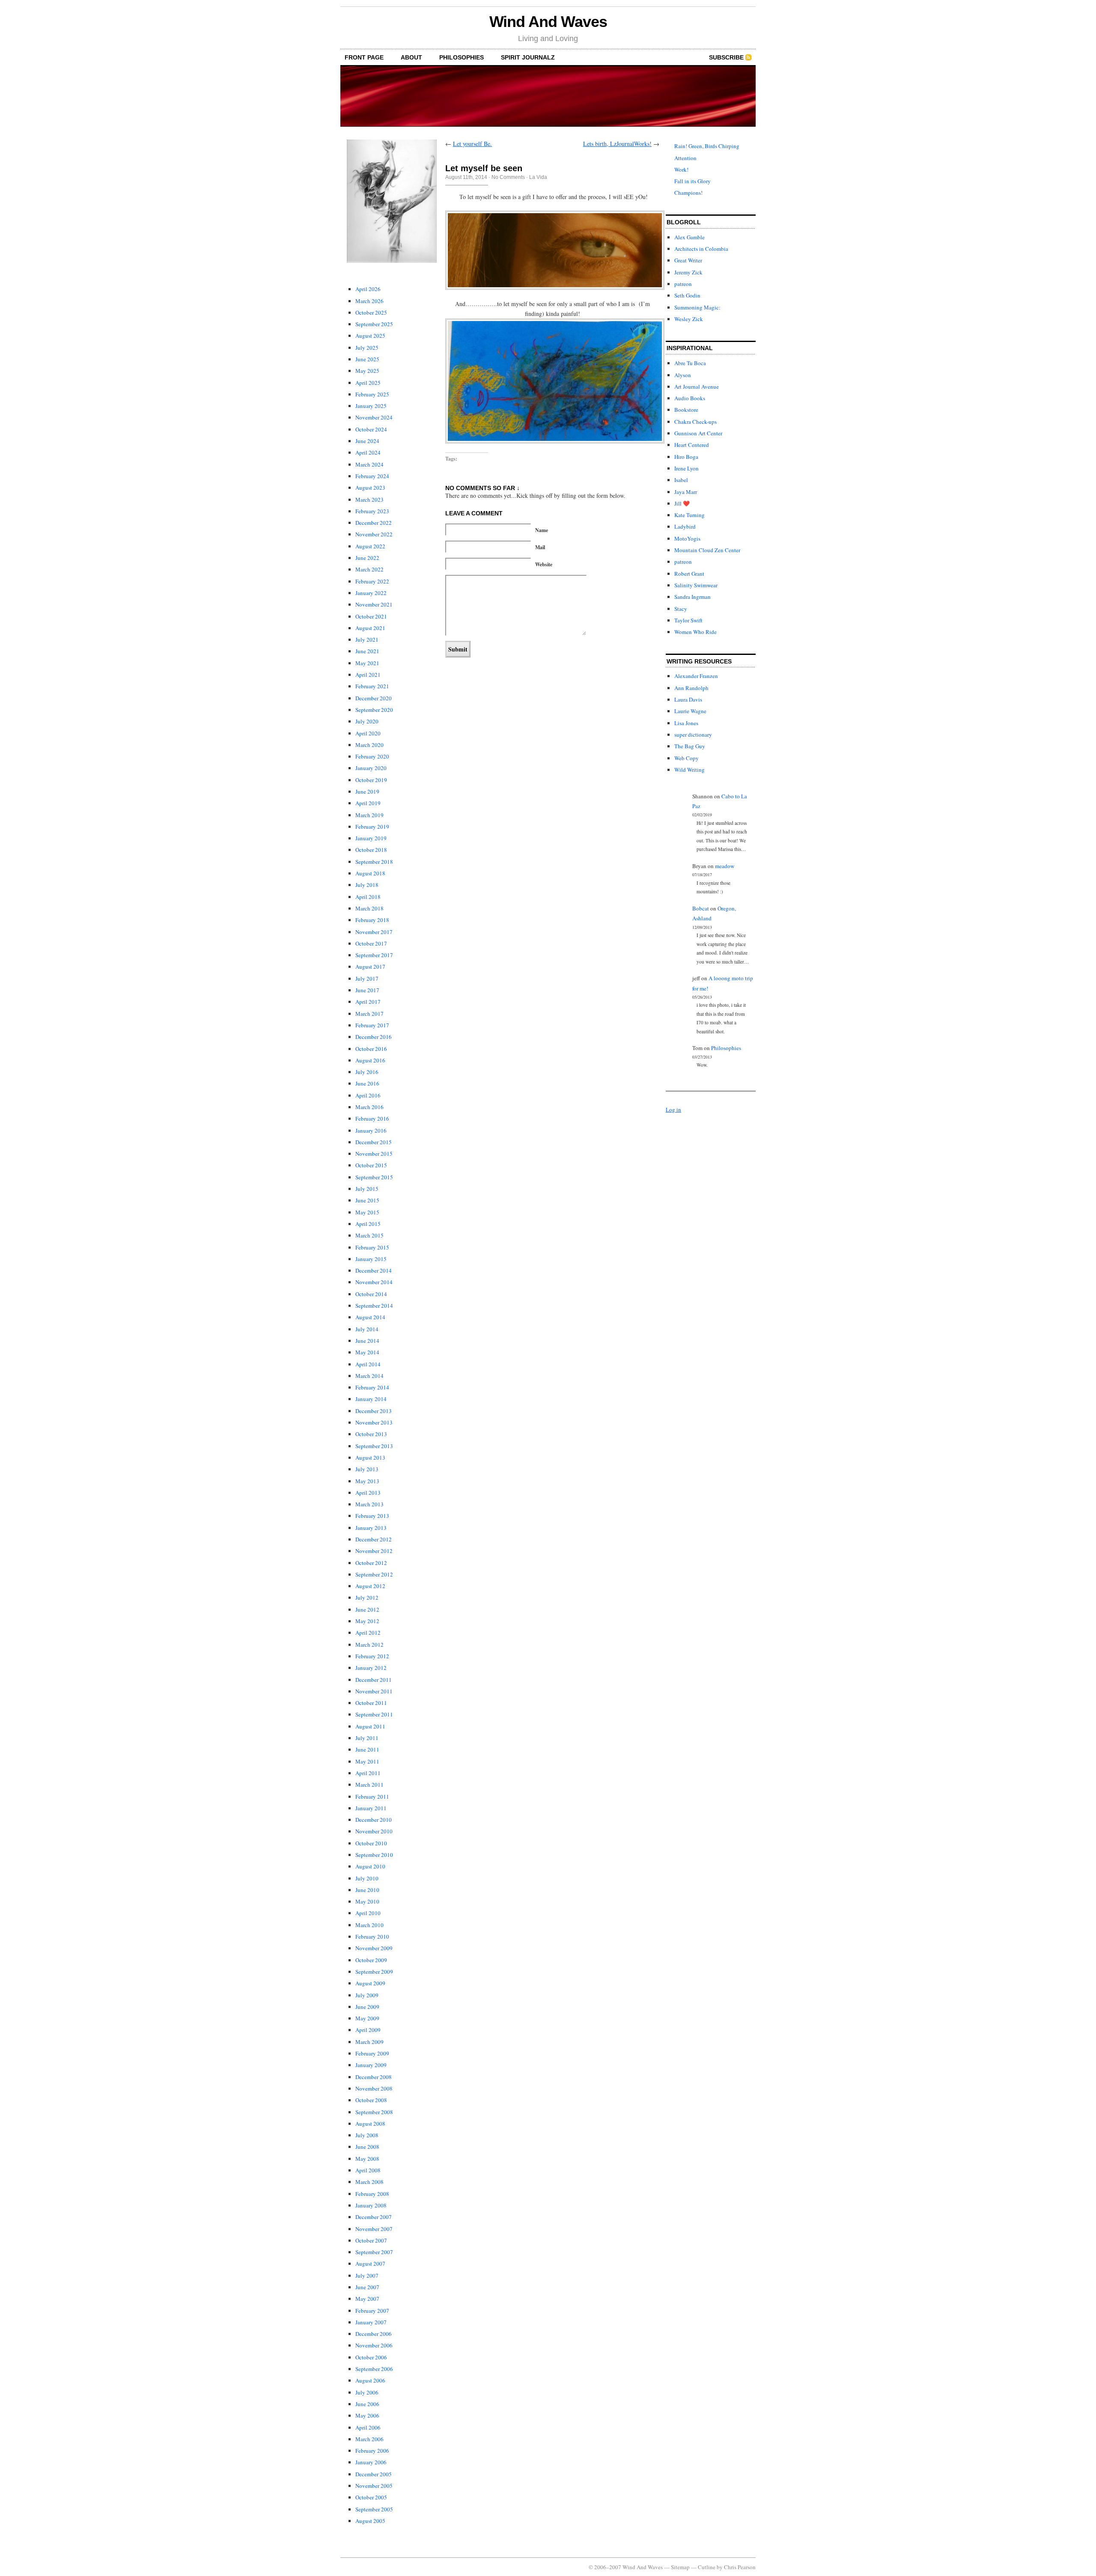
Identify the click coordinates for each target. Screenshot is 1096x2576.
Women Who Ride (695, 632)
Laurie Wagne (690, 711)
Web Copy (686, 758)
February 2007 (372, 2311)
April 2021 (368, 675)
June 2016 (367, 1083)
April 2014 (368, 1364)
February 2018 (372, 920)
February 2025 (372, 394)
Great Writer (688, 260)
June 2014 (367, 1341)
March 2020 (369, 745)
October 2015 (371, 1165)
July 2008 (367, 2135)
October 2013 (371, 1434)
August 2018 (370, 873)
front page (364, 57)
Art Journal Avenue (697, 387)
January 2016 (371, 1130)
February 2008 (372, 2194)
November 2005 (374, 2486)
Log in (673, 1110)
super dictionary (693, 735)
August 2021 (370, 628)
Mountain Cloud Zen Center (707, 550)
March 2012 (369, 1645)
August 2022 (370, 546)
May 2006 (367, 2415)
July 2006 (367, 2392)
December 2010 (374, 1820)
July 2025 (367, 348)
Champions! (688, 193)
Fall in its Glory (692, 181)
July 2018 (367, 885)
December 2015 (374, 1142)
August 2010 (370, 1866)
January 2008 (371, 2205)
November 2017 (374, 932)
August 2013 (370, 1458)
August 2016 (370, 1060)
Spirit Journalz (528, 57)
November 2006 (374, 2345)
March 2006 (369, 2439)
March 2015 (369, 1235)
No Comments (508, 177)
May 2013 (367, 1481)
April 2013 (368, 1493)
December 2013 (374, 1411)
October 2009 (371, 1960)
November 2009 (374, 1948)
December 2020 (374, 698)
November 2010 (374, 1831)
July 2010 (367, 1878)
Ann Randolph (691, 688)
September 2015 (374, 1177)
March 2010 (369, 1925)
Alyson (683, 375)
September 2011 (374, 1714)
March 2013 (369, 1504)
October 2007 (371, 2240)
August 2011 (370, 1726)
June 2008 (367, 2147)
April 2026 (368, 289)
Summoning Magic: (697, 307)
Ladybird (685, 527)
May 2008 (367, 2159)
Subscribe (726, 57)
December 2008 (374, 2077)
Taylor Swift (688, 620)
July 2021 (367, 640)
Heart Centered (692, 445)
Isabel (681, 480)
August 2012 (370, 1586)
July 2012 (367, 1597)
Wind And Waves (548, 22)
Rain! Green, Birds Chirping (707, 146)
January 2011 (371, 1808)
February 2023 (372, 511)
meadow (725, 866)
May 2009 (367, 2018)
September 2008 (374, 2112)
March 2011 (369, 1785)
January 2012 (371, 1668)
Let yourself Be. (472, 144)
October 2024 (371, 429)
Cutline (707, 2567)
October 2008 (371, 2100)
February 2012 (372, 1656)
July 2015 (367, 1189)
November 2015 (374, 1154)
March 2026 (369, 301)
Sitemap (680, 2567)
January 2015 (371, 1259)
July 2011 (367, 1738)
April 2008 (368, 2170)
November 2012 (374, 1551)
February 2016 (372, 1118)
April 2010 (368, 1913)
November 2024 (374, 417)
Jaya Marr (686, 492)
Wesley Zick (689, 319)
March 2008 (369, 2182)
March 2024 (369, 464)
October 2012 (371, 1563)
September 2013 (374, 1446)
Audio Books (690, 398)
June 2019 (367, 791)
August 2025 (370, 336)
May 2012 (367, 1621)
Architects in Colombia (701, 249)
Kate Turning (689, 515)
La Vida (538, 177)
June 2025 (367, 359)
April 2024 (368, 452)
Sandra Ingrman (692, 597)
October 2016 (371, 1049)
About (411, 57)
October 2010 (371, 1843)
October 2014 (371, 1294)
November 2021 (374, 604)
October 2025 (371, 312)
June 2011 (367, 1749)
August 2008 (370, 2124)
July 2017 (367, 979)
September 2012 (374, 1574)
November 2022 (374, 534)
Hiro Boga (686, 457)
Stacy (681, 609)
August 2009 (370, 1983)
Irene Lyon (686, 468)
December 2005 (374, 2474)
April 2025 (368, 383)
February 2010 (372, 1936)
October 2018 (371, 850)
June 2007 (367, 2287)
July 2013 (367, 1469)
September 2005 (374, 2509)
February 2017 (372, 1025)
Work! (681, 170)
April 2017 (368, 1002)
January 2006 (371, 2462)
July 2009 (367, 1995)
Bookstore (686, 410)
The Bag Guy (690, 746)
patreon (683, 284)
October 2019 (371, 780)
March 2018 (369, 908)
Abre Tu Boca (690, 363)
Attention (685, 158)
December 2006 (374, 2334)
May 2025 (367, 371)
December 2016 (374, 1037)
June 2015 (367, 1200)
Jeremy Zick (688, 272)
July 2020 (367, 721)
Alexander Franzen (696, 676)
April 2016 (368, 1095)
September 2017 (374, 955)
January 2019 (371, 838)
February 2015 (372, 1247)
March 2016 (369, 1107)
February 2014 (372, 1387)
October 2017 (371, 943)
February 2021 (372, 686)
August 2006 (370, 2380)
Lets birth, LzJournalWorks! (617, 144)
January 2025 (371, 406)
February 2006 (372, 2451)
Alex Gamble (689, 237)
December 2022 (374, 523)
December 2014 (374, 1270)
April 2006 (368, 2427)
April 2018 (368, 897)
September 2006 (374, 2369)
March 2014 (369, 1376)
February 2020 (372, 756)
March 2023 (369, 500)
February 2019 (372, 827)
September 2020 (374, 710)
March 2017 (369, 1014)
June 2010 (367, 1890)
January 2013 (371, 1528)
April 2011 (368, 1773)
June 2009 (367, 2007)
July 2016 (367, 1072)
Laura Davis (688, 699)
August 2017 (370, 967)
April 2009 (368, 2030)
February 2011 (372, 1797)
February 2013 (372, 1516)
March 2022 (369, 569)
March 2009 (369, 2042)
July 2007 (367, 2276)
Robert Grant (689, 574)
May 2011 (367, 1761)
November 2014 (374, 1282)
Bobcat (701, 908)
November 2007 (374, 2229)
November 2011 (374, 1691)
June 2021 (367, 651)
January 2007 (371, 2322)
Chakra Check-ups (695, 422)
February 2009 (372, 2053)
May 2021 (367, 663)
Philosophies (462, 57)
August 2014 (370, 1317)
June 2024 (367, 441)
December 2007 (374, 2217)
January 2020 (371, 768)
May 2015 (367, 1212)
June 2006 (367, 2404)
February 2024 (372, 476)
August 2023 (370, 488)
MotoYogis (687, 538)
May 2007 (367, 2299)
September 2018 (374, 862)
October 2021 (371, 616)
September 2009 (374, 1972)
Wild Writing (689, 770)
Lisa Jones (686, 723)
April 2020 (368, 733)
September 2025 (374, 324)
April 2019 (368, 803)
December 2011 (374, 1680)
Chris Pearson (740, 2567)
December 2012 (374, 1539)
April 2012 (368, 1633)
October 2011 (371, 1703)
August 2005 (370, 2521)
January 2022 (371, 593)
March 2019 (369, 815)
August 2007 (370, 2264)
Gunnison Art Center (698, 433)
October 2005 (371, 2497)
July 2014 (367, 1329)
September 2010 (374, 1855)
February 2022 (372, 581)
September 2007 (374, 2252)
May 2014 (367, 1352)
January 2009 (371, 2065)
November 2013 (374, 1422)
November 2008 (374, 2088)
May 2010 (367, 1901)
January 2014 (371, 1399)
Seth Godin (687, 295)
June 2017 (367, 990)
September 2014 (374, 1306)
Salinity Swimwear (696, 585)
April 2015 (368, 1224)
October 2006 (371, 2357)
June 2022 (367, 558)
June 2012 (367, 1609)
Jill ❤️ (682, 503)
